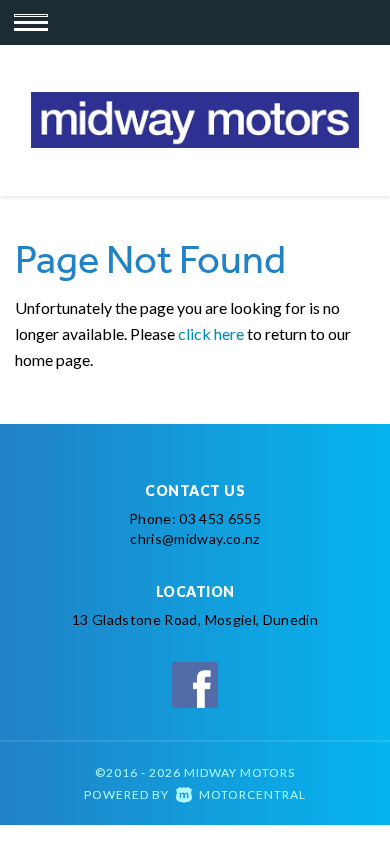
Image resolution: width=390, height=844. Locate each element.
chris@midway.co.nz (194, 538)
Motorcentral (252, 794)
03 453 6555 (220, 518)
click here (211, 333)
